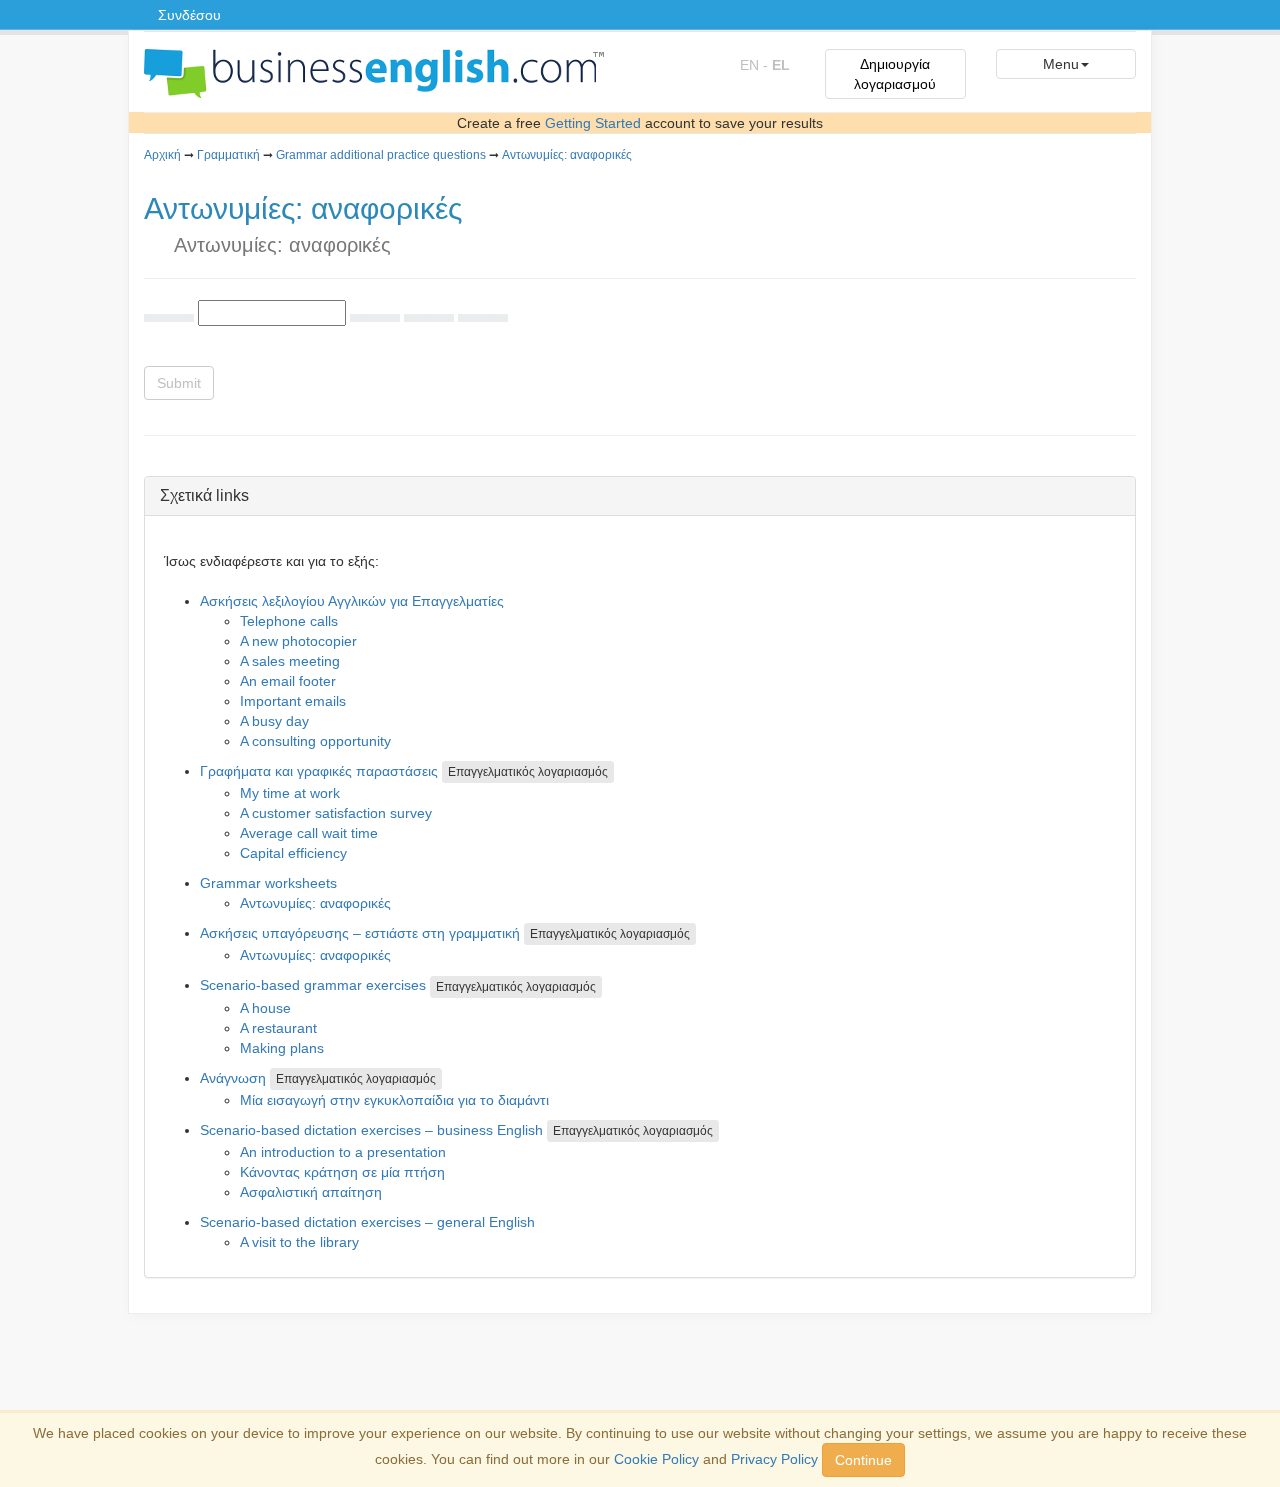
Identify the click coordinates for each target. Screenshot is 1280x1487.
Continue (863, 1460)
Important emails (293, 701)
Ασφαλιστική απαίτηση (311, 1192)
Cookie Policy (656, 1459)
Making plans (282, 1048)
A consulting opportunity (315, 741)
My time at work (290, 793)
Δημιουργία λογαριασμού (895, 74)
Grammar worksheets (268, 883)
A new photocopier (298, 641)
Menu (1061, 64)
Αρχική (162, 155)
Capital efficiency (293, 853)
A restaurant (278, 1028)
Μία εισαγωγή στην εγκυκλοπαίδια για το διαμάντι (394, 1100)
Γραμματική (228, 155)
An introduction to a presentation (343, 1152)
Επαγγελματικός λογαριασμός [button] (528, 772)
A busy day (274, 721)
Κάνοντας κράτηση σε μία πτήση (342, 1172)
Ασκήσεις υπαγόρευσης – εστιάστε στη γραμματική (360, 933)
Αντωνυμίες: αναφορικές (567, 155)
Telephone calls (289, 621)
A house (265, 1008)
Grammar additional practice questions (381, 155)
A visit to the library (299, 1242)
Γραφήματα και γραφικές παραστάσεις (319, 771)
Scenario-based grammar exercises (313, 985)
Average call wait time (309, 833)
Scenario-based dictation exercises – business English (371, 1130)
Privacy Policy (774, 1459)
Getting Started (593, 123)
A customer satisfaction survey (336, 813)
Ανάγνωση (233, 1078)
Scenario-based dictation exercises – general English (367, 1222)
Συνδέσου (189, 15)
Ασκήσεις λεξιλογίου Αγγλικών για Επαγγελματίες (352, 601)
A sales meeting (290, 661)
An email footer (288, 681)
